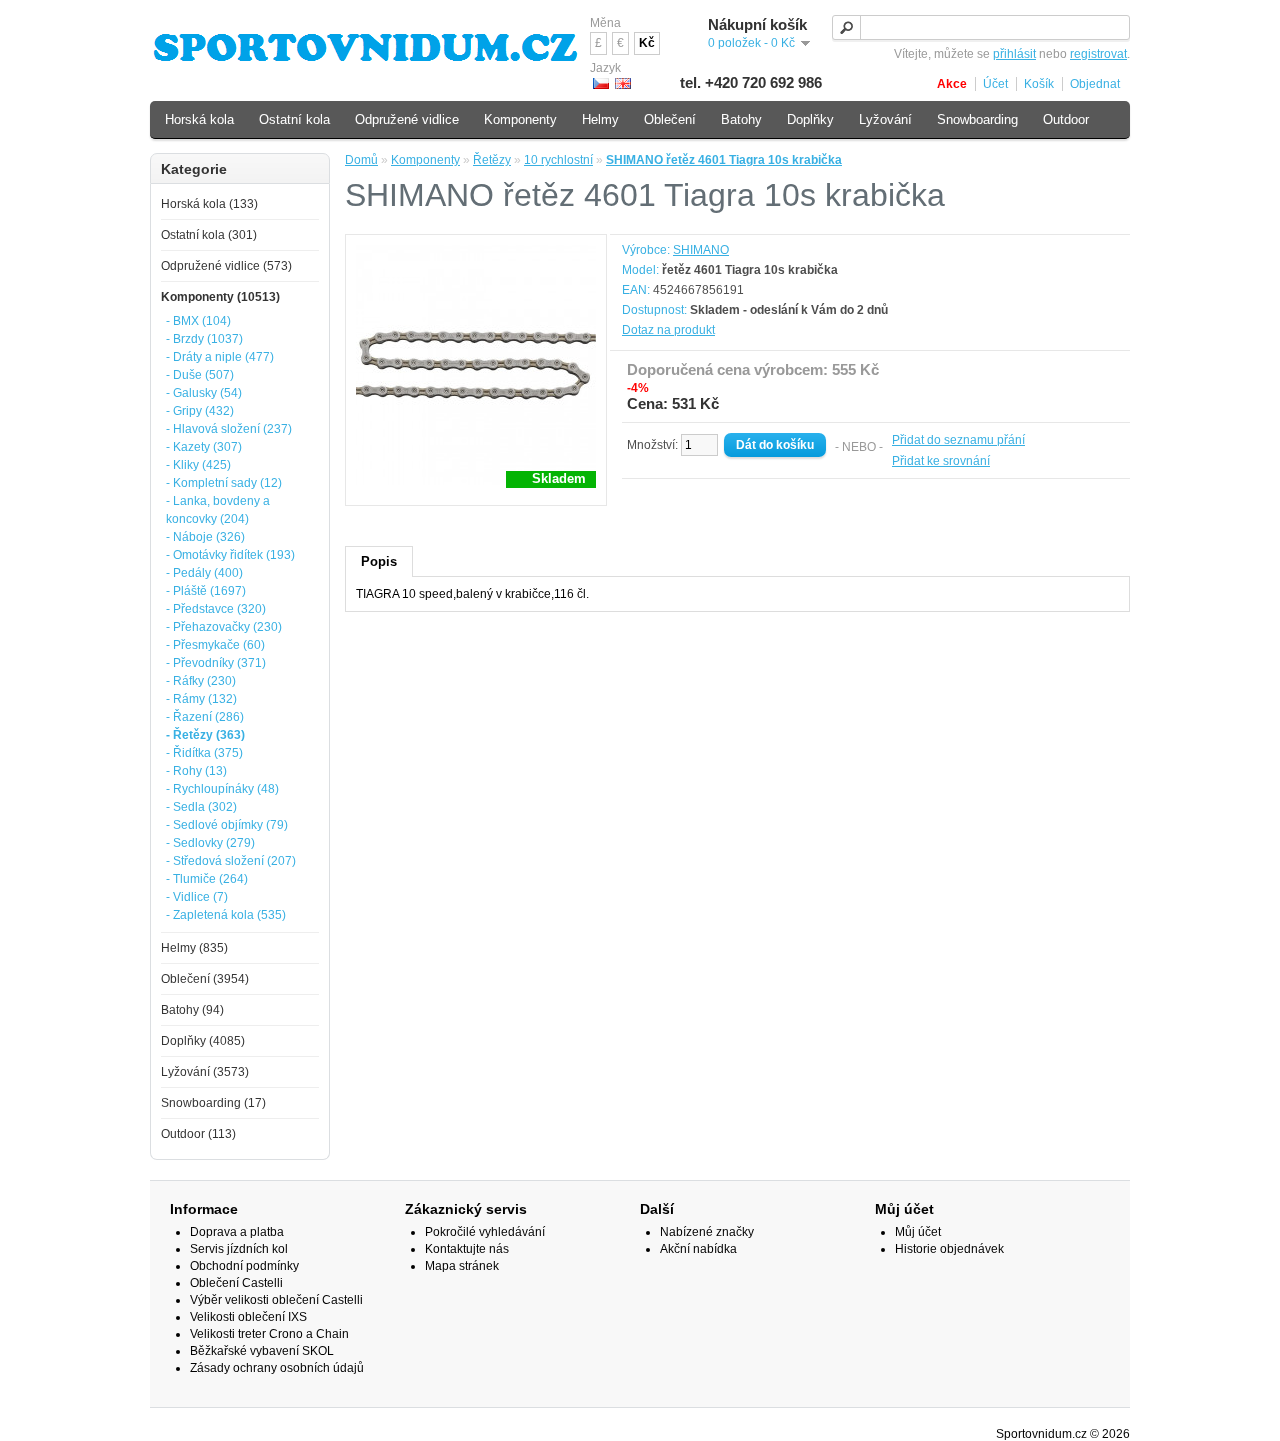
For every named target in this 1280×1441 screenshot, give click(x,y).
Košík (1039, 84)
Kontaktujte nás (467, 1249)
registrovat (1098, 54)
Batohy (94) (192, 1010)
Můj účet (918, 1232)
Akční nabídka (698, 1249)
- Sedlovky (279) (210, 843)
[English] (623, 83)
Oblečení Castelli (236, 1283)
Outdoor (1066, 119)
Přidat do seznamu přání (958, 440)
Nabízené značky (707, 1232)
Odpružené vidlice (407, 119)
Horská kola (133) (209, 204)
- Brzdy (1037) (204, 339)
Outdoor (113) (198, 1134)
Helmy (600, 119)
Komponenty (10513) (220, 297)
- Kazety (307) (204, 447)
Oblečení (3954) (205, 979)
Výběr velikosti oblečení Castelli (276, 1300)
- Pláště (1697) (206, 591)
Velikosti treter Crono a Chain (269, 1334)
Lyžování (885, 119)
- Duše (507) (200, 375)
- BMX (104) (198, 321)
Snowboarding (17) (213, 1103)
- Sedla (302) (201, 807)
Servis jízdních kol (239, 1249)
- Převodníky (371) (216, 663)
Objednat (1095, 84)
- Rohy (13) (196, 771)
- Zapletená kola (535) (226, 915)
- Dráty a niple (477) (220, 357)
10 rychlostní (558, 160)
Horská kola (199, 119)
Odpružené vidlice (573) (226, 266)
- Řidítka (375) (204, 753)
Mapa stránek (462, 1266)
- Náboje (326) (205, 537)
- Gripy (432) (200, 411)
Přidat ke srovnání (941, 461)
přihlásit (1014, 54)
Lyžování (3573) (205, 1072)
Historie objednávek (949, 1249)
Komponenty (425, 160)
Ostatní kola (294, 119)
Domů (361, 160)
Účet (995, 84)
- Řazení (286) (205, 717)
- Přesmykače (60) (215, 645)
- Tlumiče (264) (207, 879)
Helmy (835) (194, 948)
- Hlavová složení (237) (229, 429)
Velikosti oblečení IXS (248, 1317)
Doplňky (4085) (203, 1041)
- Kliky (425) (198, 465)
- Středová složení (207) (231, 861)
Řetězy (492, 160)
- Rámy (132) (201, 699)
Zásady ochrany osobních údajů (277, 1368)
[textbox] (981, 27)
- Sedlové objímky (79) (227, 825)
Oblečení (670, 119)
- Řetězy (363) (205, 735)
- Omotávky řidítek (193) (230, 555)
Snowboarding (977, 119)
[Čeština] (601, 83)
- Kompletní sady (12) (224, 483)
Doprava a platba (237, 1232)
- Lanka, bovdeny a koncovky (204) (218, 510)
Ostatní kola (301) (209, 235)
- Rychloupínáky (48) (222, 789)
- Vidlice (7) (197, 897)
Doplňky (810, 119)
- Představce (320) (216, 609)
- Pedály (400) (204, 573)
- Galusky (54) (204, 393)
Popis (379, 561)
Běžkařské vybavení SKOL (262, 1351)
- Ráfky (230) (201, 681)
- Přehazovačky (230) (224, 627)
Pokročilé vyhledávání (485, 1232)
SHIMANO (701, 250)
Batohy (741, 119)
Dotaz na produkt (668, 330)
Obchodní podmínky (244, 1266)
